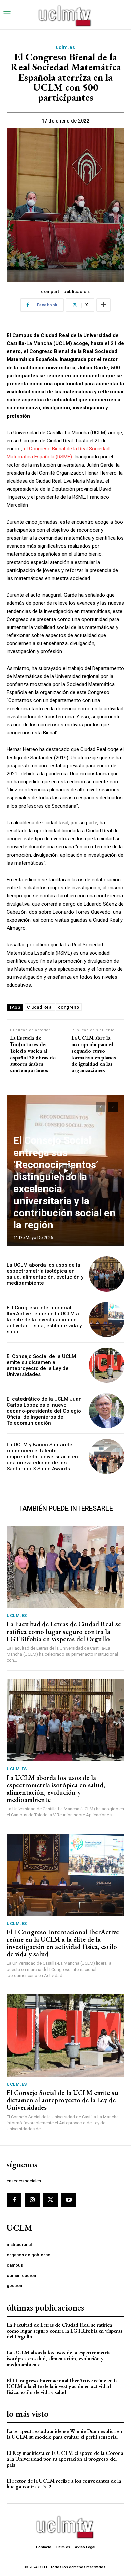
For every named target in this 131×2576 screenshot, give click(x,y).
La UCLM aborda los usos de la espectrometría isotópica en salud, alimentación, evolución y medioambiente (45, 1274)
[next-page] (113, 1107)
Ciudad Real (40, 1007)
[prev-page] (101, 1107)
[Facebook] (14, 2200)
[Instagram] (32, 2200)
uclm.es (66, 47)
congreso (69, 1007)
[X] (50, 2200)
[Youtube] (69, 2200)
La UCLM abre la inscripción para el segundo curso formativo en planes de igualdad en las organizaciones (94, 1054)
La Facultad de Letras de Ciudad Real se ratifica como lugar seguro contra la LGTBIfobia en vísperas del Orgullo (64, 1632)
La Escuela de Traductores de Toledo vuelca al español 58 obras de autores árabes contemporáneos (33, 1054)
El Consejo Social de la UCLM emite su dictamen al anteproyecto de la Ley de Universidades (41, 1365)
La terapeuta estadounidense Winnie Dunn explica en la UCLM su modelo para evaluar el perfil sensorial (64, 2434)
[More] (103, 305)
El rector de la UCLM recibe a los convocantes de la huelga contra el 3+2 (64, 2484)
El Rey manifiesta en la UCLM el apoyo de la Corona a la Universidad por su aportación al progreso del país (65, 2459)
